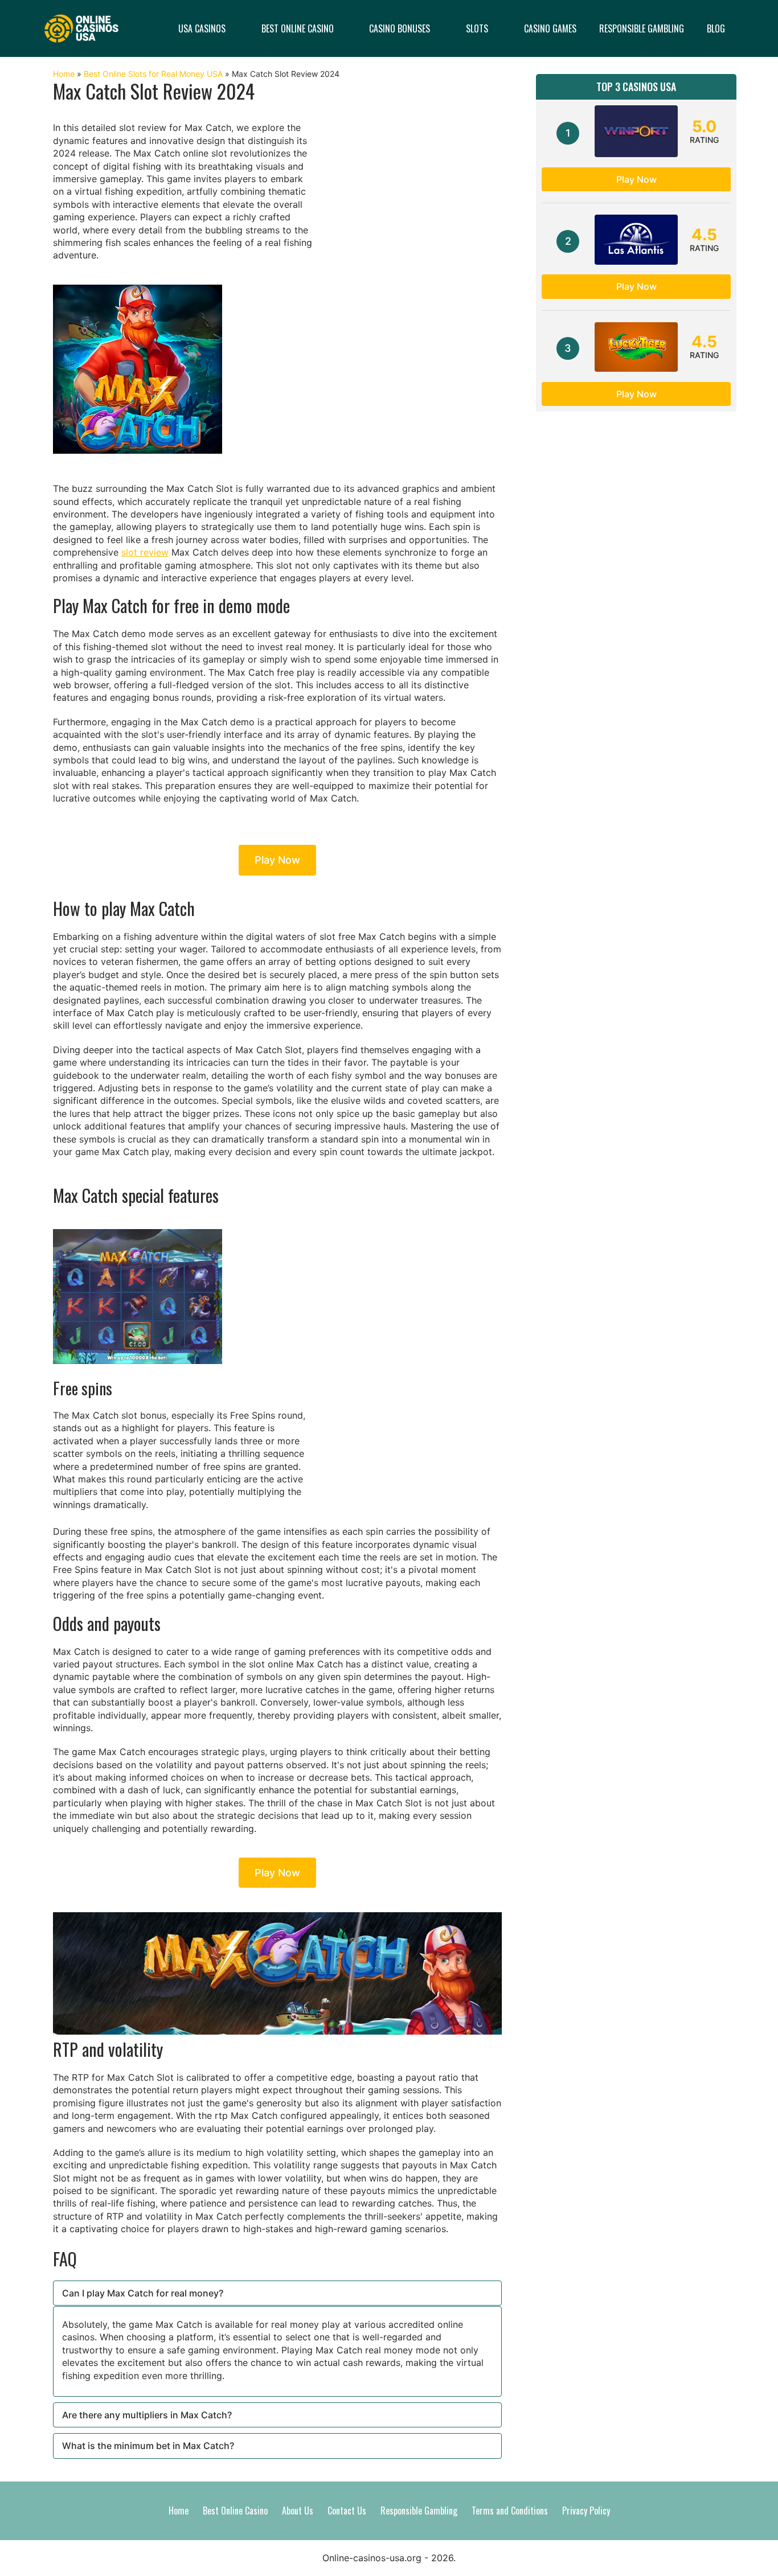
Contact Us (347, 2511)
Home (64, 74)
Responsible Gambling (642, 28)
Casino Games (550, 28)
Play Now (277, 860)
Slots (477, 28)
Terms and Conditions (510, 2511)
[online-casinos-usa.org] (81, 27)
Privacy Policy (586, 2511)
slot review (145, 552)
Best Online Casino (298, 28)
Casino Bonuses (400, 28)
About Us (298, 2511)
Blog (716, 28)
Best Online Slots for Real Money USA (153, 74)
